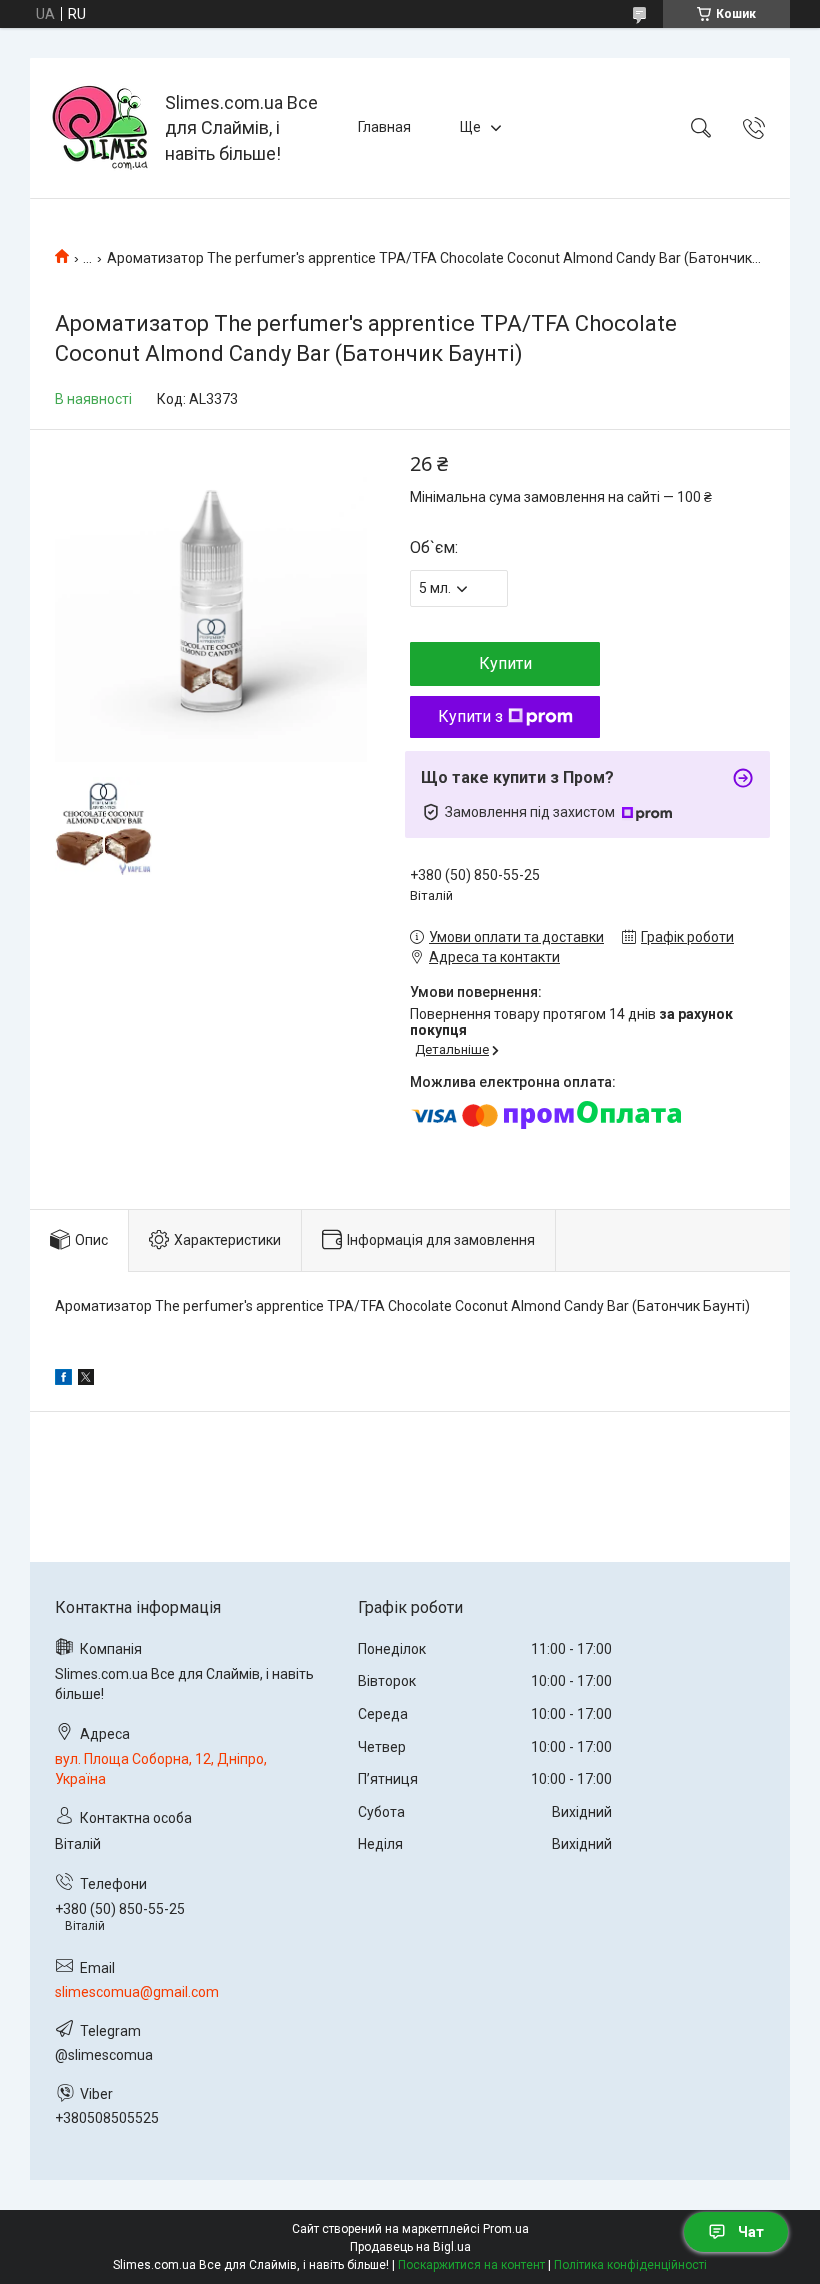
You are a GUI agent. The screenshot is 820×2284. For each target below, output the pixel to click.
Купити (505, 663)
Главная (384, 127)
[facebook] (63, 1380)
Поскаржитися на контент (471, 2265)
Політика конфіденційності (630, 2265)
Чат (751, 2232)
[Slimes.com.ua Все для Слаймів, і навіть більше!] (100, 128)
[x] (86, 1380)
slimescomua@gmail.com (137, 1992)
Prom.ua (506, 2229)
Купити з (470, 716)
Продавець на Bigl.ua (410, 2247)
